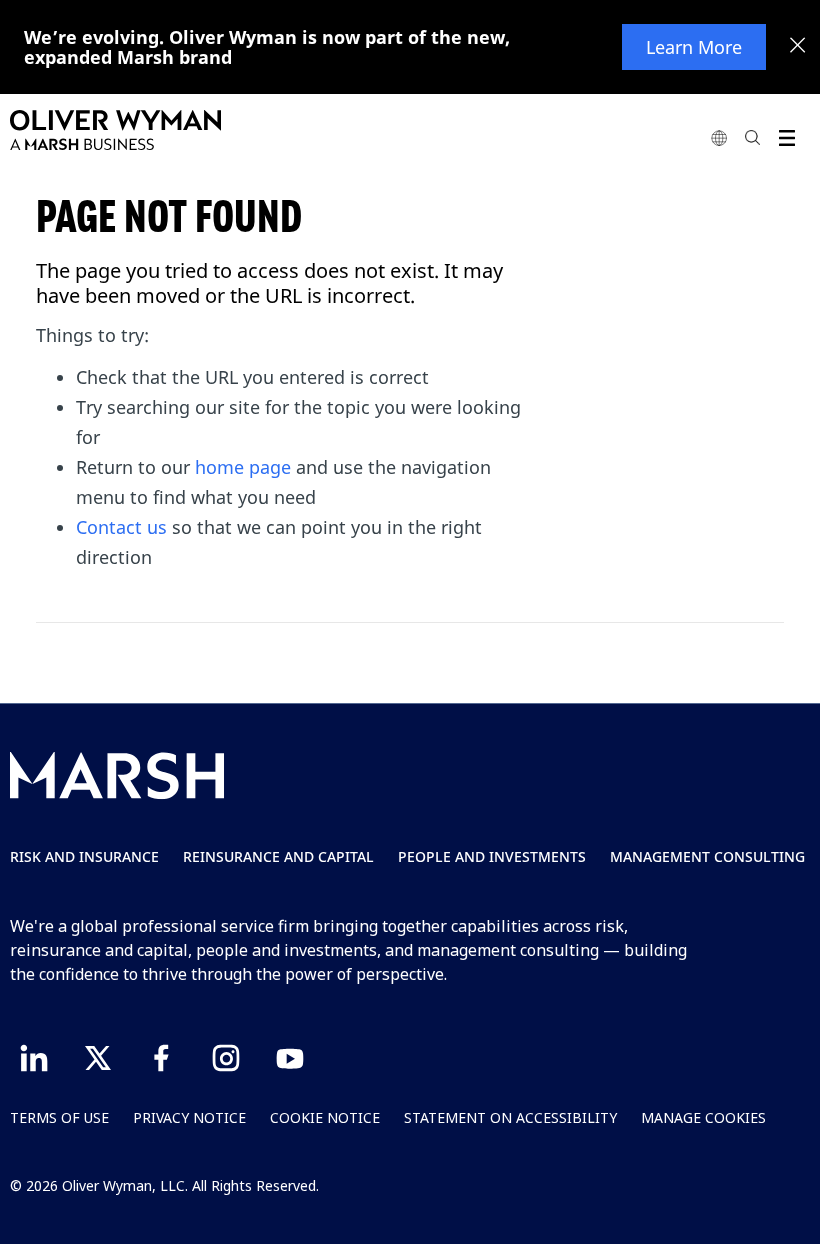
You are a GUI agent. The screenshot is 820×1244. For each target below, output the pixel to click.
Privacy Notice (189, 1117)
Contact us (121, 527)
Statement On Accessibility (510, 1117)
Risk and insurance (84, 856)
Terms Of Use (59, 1117)
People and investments (492, 856)
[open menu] (786, 137)
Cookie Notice (325, 1117)
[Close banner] (798, 47)
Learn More (694, 47)
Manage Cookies (703, 1117)
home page (243, 467)
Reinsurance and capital (278, 856)
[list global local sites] (719, 137)
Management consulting (707, 856)
